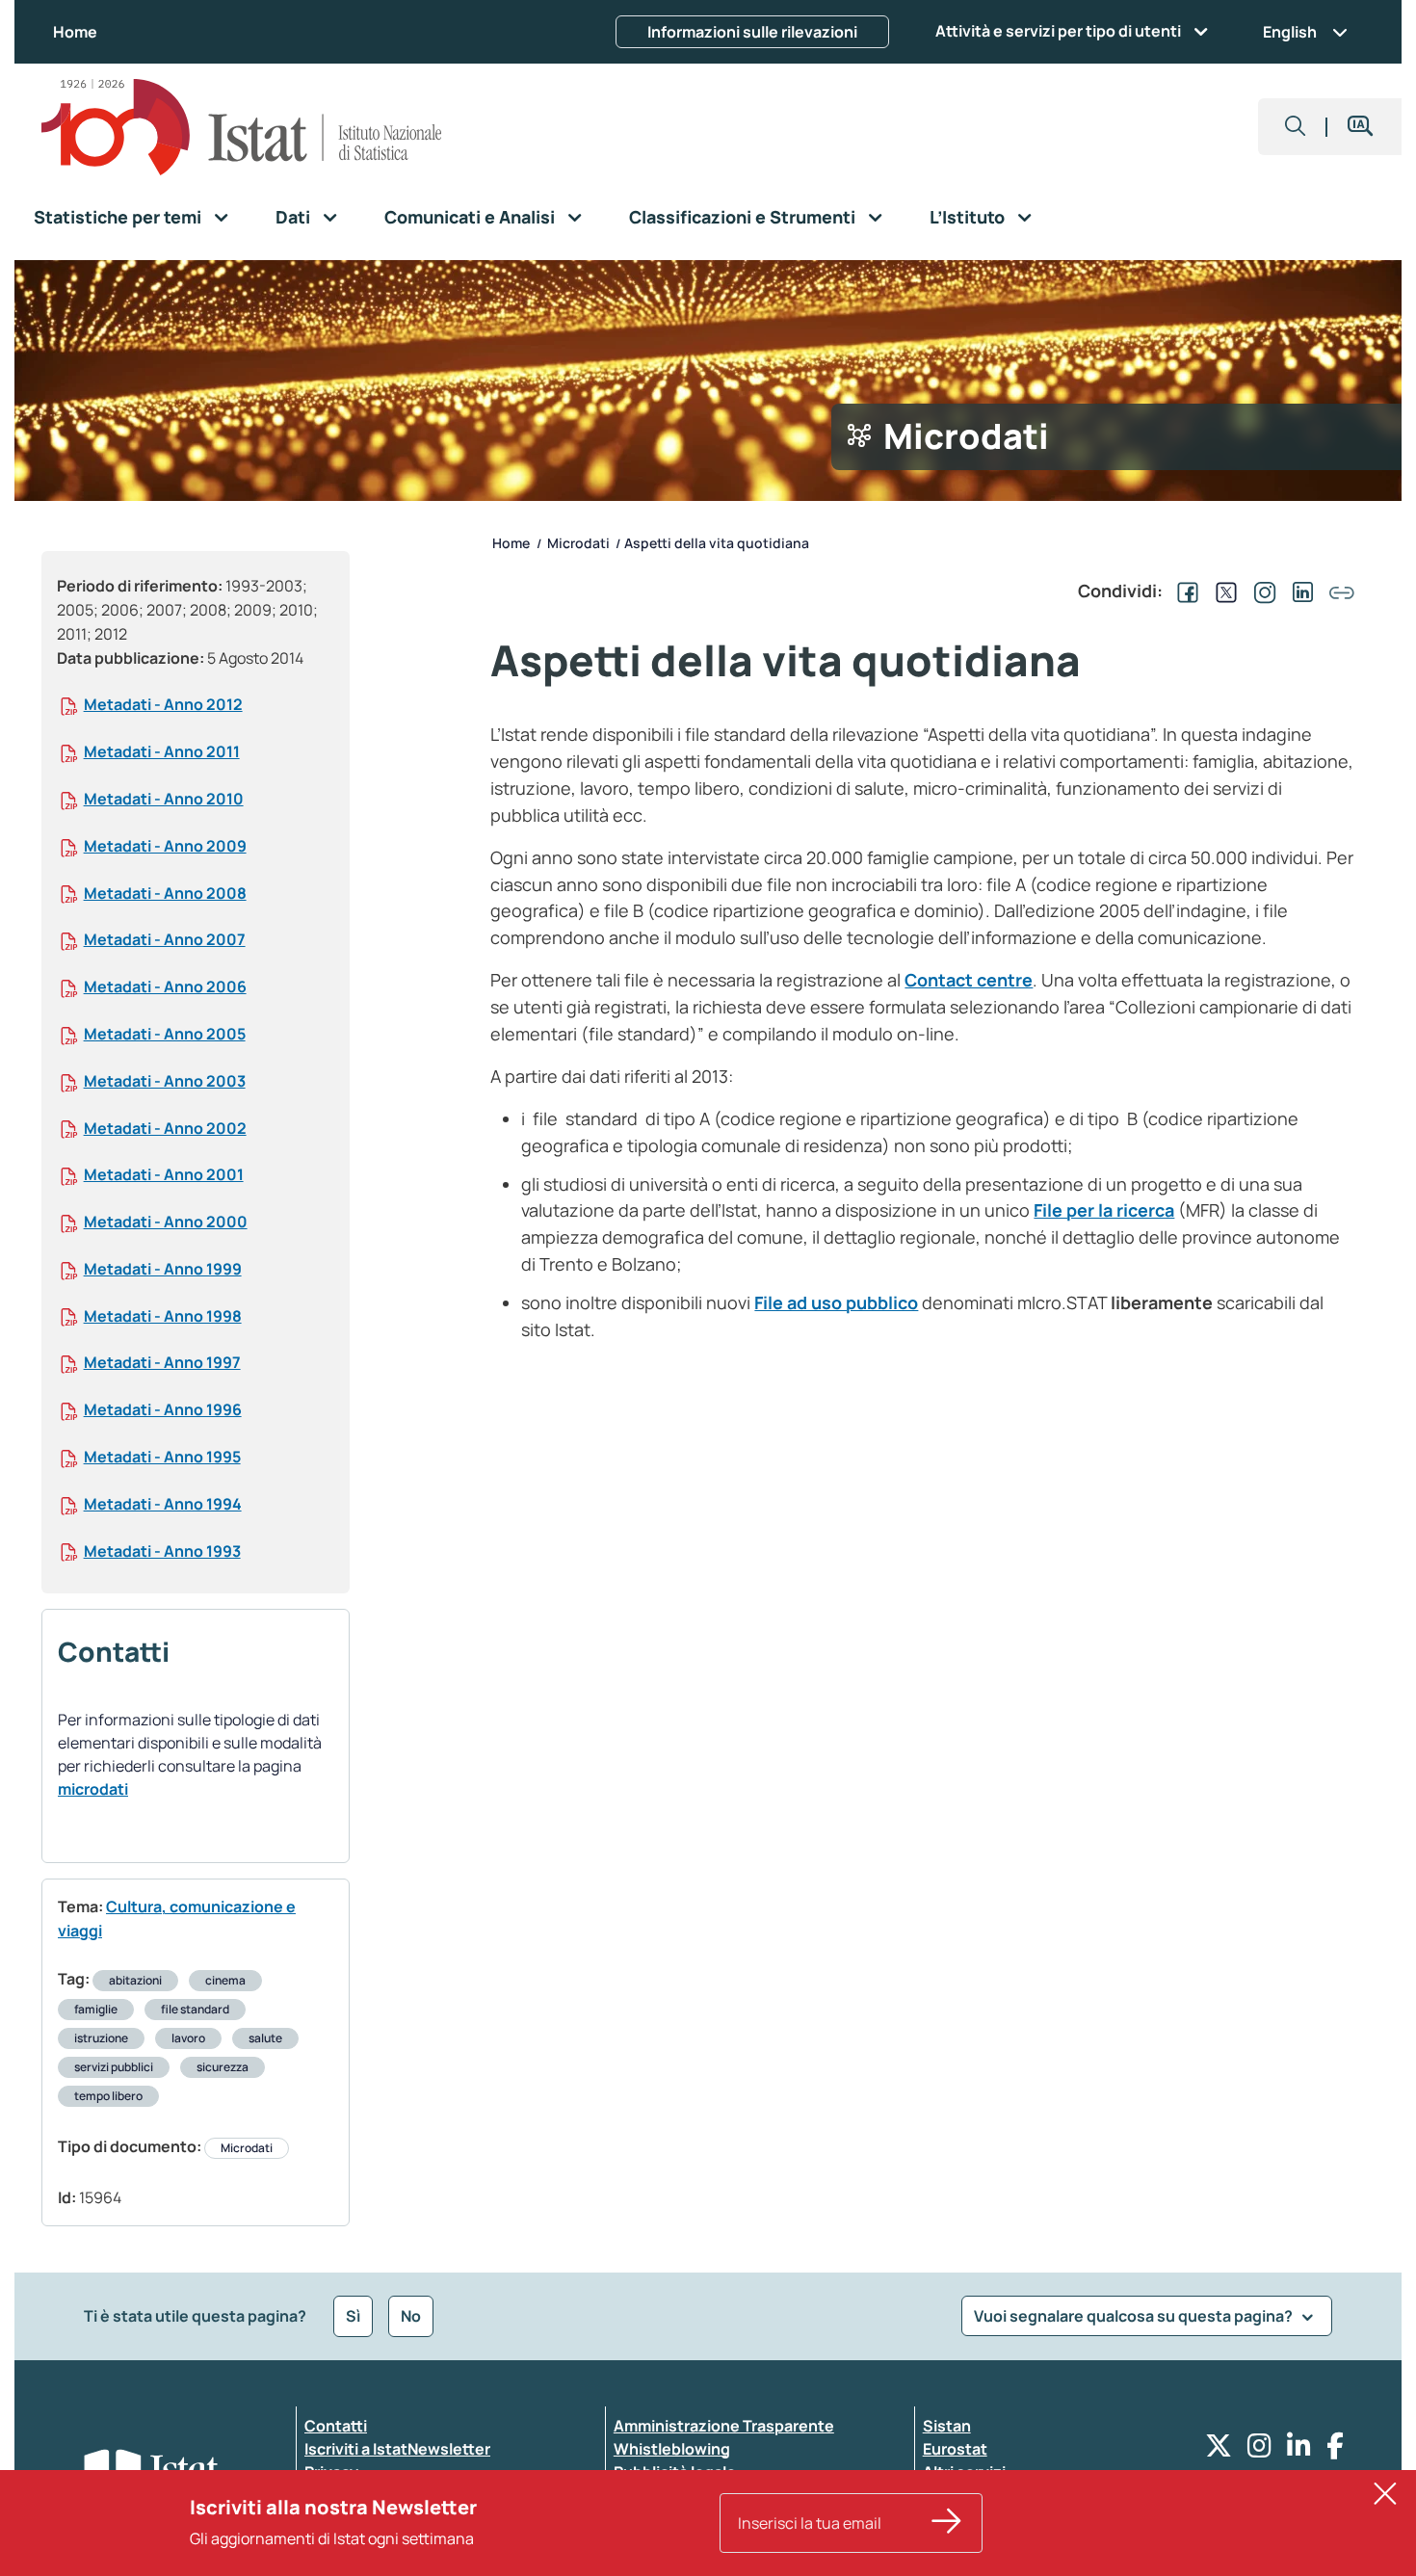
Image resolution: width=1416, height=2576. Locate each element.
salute (265, 2038)
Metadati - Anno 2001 (164, 1174)
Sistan (947, 2426)
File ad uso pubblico (836, 1302)
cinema (225, 1980)
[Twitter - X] (1219, 2450)
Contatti (336, 2426)
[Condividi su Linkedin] (1299, 591)
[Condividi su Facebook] (1184, 591)
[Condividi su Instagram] (1261, 591)
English (1290, 32)
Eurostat (955, 2449)
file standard (195, 2009)
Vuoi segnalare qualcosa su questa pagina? (1135, 2316)
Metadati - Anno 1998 (163, 1316)
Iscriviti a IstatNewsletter (397, 2449)
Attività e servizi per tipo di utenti (1058, 31)
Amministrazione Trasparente (724, 2426)
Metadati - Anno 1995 (162, 1457)
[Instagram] (1259, 2450)
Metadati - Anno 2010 (164, 799)
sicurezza (223, 2067)
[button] (1296, 127)
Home (75, 32)
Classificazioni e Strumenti (742, 217)
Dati (293, 217)
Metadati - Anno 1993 (162, 1551)
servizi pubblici (114, 2067)
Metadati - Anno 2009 (165, 846)
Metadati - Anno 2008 (165, 893)
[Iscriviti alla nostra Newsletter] (947, 2523)
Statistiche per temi (118, 217)
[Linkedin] (1299, 2450)
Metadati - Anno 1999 (163, 1269)
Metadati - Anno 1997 (162, 1362)
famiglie (96, 2009)
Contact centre (969, 980)
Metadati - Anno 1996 (163, 1409)
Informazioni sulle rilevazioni (752, 32)
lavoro (188, 2038)
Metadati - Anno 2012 (163, 704)
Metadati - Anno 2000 (166, 1222)
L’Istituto (967, 217)
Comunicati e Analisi (470, 217)
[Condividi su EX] (1222, 591)
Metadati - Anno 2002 (165, 1128)
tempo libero (108, 2096)
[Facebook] (1335, 2450)
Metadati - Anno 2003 (165, 1081)
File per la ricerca (1104, 1210)
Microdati (247, 2148)
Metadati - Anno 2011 (162, 751)
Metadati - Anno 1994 (163, 1504)
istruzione (101, 2038)
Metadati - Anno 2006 (165, 986)
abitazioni (135, 1980)
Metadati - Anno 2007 (165, 939)
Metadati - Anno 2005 (165, 1034)
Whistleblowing (672, 2449)
